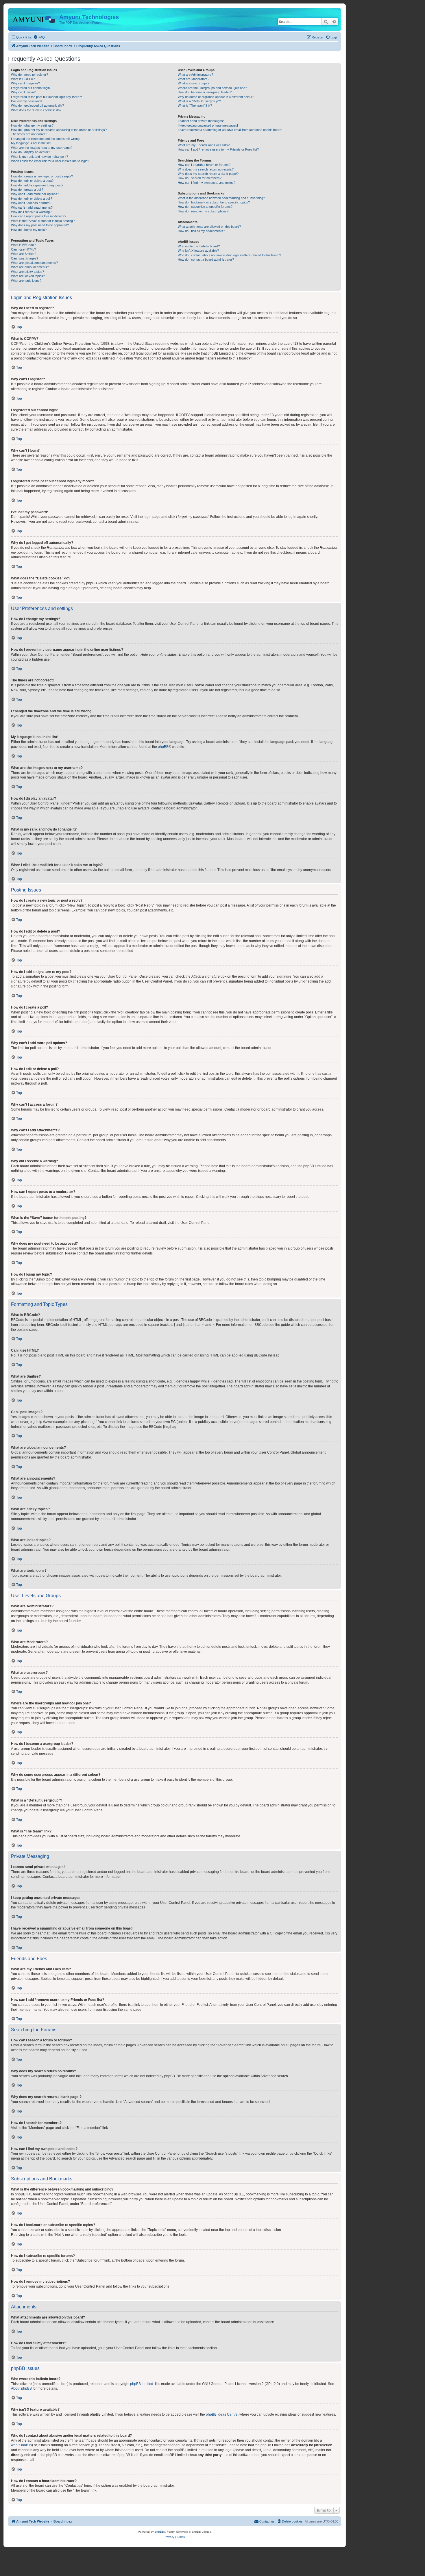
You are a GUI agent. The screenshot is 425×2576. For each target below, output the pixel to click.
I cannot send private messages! (201, 121)
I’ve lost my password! (27, 101)
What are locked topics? (28, 276)
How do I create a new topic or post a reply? (42, 176)
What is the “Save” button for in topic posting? (43, 221)
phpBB (163, 747)
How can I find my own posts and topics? (207, 183)
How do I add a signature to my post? (37, 185)
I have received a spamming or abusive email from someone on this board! (230, 130)
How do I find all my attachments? (201, 231)
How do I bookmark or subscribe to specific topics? (214, 202)
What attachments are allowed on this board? (209, 227)
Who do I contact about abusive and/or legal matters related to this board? (229, 255)
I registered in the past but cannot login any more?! (46, 97)
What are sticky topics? (27, 272)
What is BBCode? (23, 245)
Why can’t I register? (25, 83)
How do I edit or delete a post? (32, 181)
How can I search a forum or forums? (204, 165)
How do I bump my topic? (29, 230)
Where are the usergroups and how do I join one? (212, 88)
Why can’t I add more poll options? (35, 194)
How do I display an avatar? (31, 152)
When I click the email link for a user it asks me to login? (50, 161)
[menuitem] (39, 37)
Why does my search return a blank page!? (208, 174)
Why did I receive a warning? (31, 212)
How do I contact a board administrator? (206, 260)
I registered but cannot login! (31, 88)
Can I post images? (25, 258)
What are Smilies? (24, 254)
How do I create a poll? (27, 190)
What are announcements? (30, 267)
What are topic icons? (26, 281)
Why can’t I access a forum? (31, 203)
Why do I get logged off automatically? (37, 105)
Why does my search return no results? (206, 169)
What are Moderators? (194, 79)
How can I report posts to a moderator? (39, 216)
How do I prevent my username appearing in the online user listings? (59, 130)
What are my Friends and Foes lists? (204, 145)
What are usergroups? (194, 83)
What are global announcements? (34, 263)
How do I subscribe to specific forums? (205, 207)
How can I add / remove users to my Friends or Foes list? (218, 149)
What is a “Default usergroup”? (199, 101)
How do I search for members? (200, 178)
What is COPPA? (23, 79)
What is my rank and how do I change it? (39, 157)
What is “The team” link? (195, 105)
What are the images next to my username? (42, 148)
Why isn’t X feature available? (198, 251)
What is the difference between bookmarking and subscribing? (221, 198)
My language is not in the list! (31, 143)
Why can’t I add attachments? (32, 207)
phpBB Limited (142, 2384)
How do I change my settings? (32, 125)
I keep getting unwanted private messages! (208, 125)
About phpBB (21, 2388)
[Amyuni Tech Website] (34, 19)
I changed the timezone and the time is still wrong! (46, 139)
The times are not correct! (29, 134)
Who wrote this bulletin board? (199, 246)
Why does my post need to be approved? (40, 225)
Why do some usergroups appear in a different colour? (216, 97)
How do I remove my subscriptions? (203, 211)
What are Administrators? (195, 75)
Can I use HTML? (23, 249)
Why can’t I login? (23, 92)
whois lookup (21, 2445)
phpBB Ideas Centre (222, 2414)
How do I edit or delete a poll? (32, 199)
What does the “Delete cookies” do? (36, 110)
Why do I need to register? (29, 75)
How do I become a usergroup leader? (205, 92)
